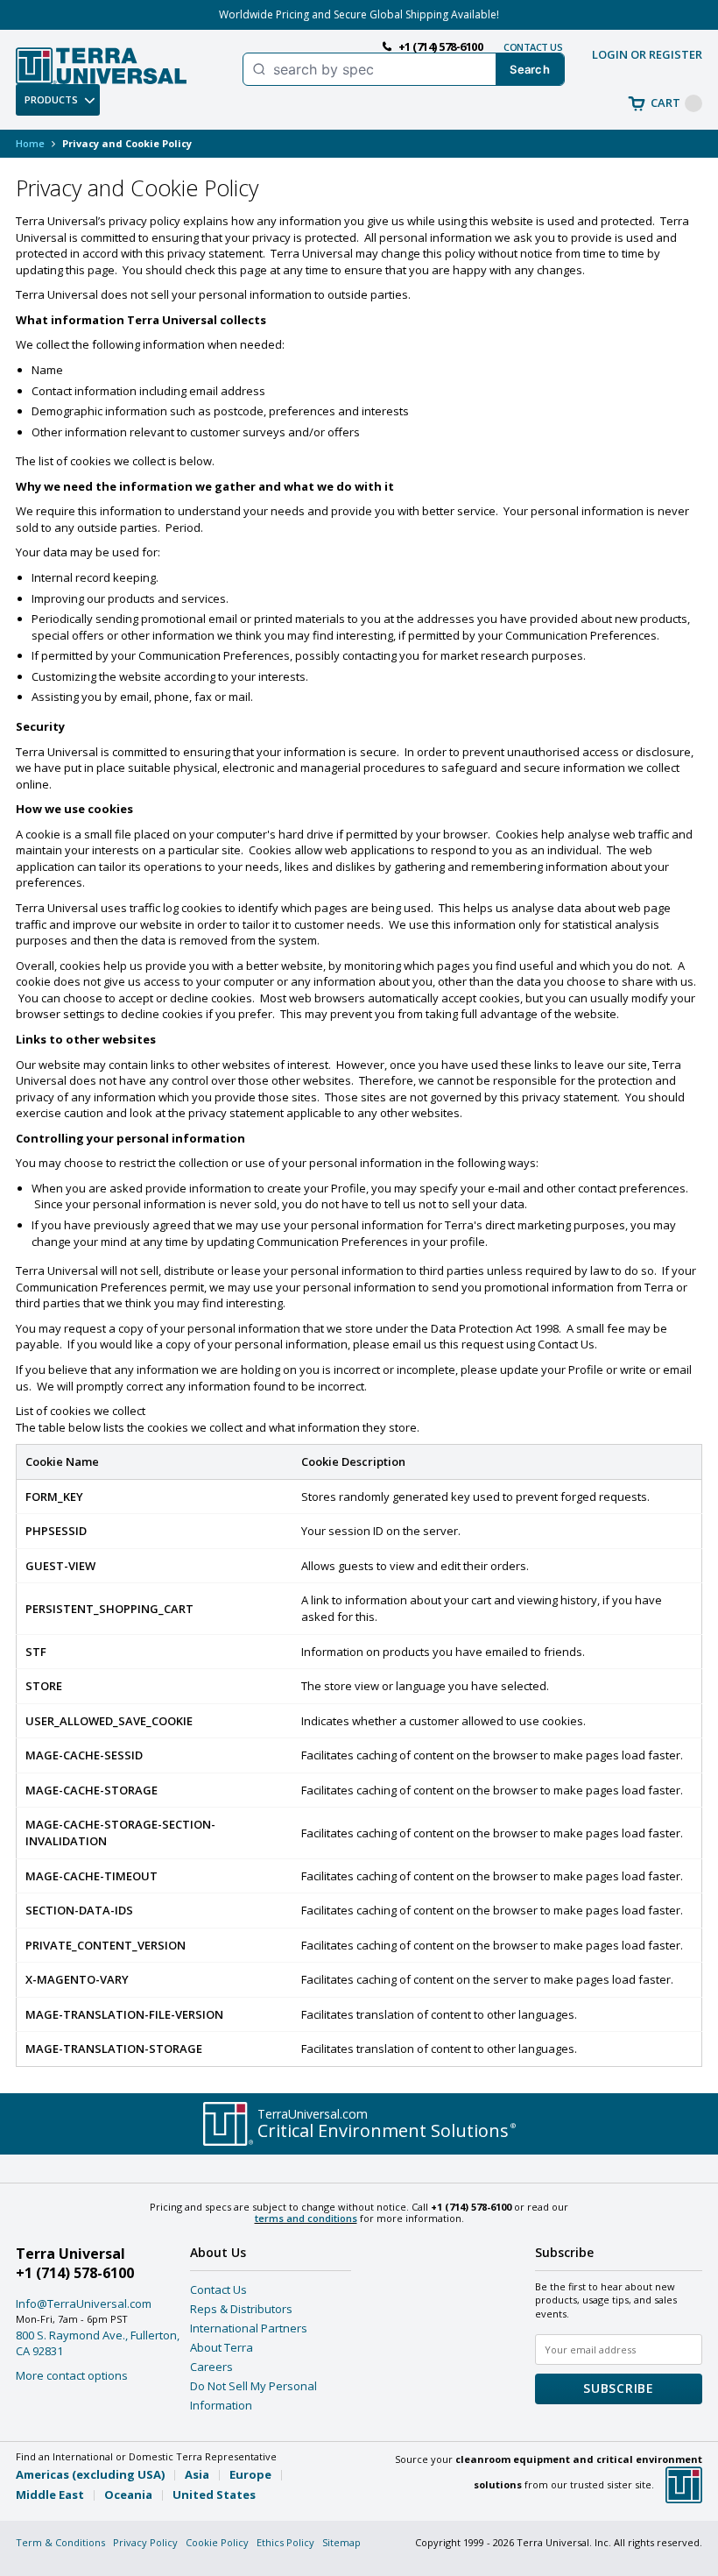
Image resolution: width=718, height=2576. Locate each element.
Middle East (50, 2495)
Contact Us (218, 2289)
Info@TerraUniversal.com (84, 2304)
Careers (211, 2367)
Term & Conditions (60, 2542)
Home (30, 143)
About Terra (222, 2347)
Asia (197, 2474)
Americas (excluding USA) (90, 2474)
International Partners (249, 2328)
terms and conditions (306, 2218)
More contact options (72, 2375)
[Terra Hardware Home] (101, 66)
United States (214, 2495)
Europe (250, 2474)
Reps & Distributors (241, 2309)
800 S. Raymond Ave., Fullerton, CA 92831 (98, 2343)
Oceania (128, 2495)
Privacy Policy (145, 2542)
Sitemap (341, 2542)
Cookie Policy (217, 2542)
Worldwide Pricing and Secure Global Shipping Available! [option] (359, 14)
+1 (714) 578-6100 (75, 2273)
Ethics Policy (285, 2542)
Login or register (647, 54)
